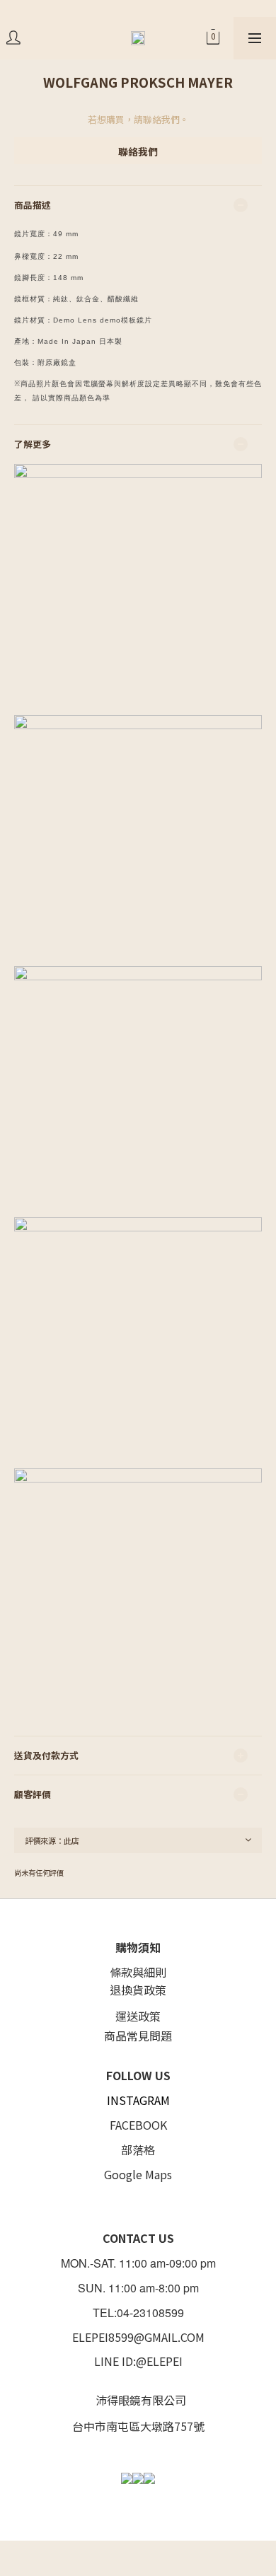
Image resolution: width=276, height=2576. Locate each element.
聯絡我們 (138, 151)
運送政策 (138, 2016)
